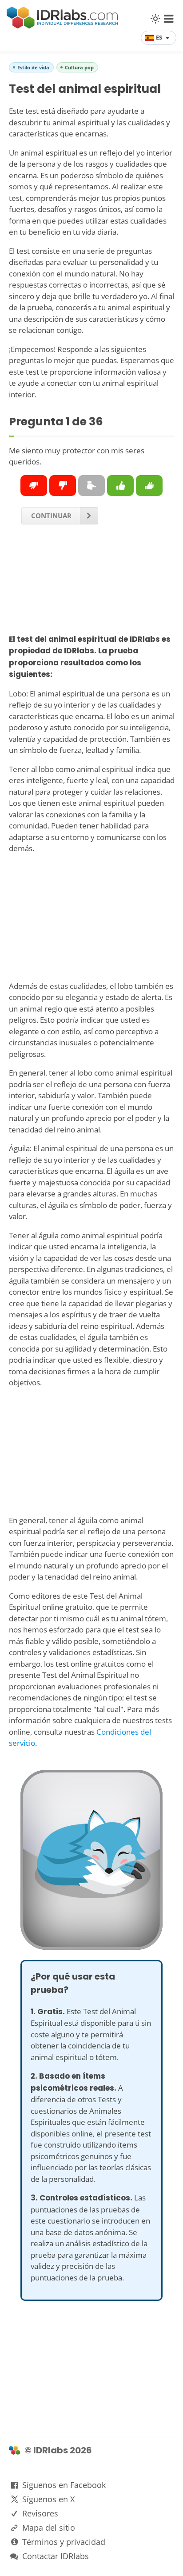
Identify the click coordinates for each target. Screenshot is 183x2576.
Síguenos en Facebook (64, 2485)
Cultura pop (79, 67)
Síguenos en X (48, 2499)
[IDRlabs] (62, 26)
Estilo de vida (33, 67)
